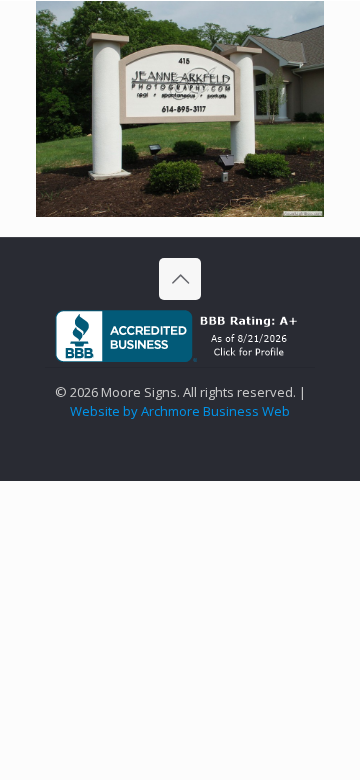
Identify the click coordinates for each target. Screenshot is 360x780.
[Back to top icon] (180, 279)
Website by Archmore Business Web (180, 411)
